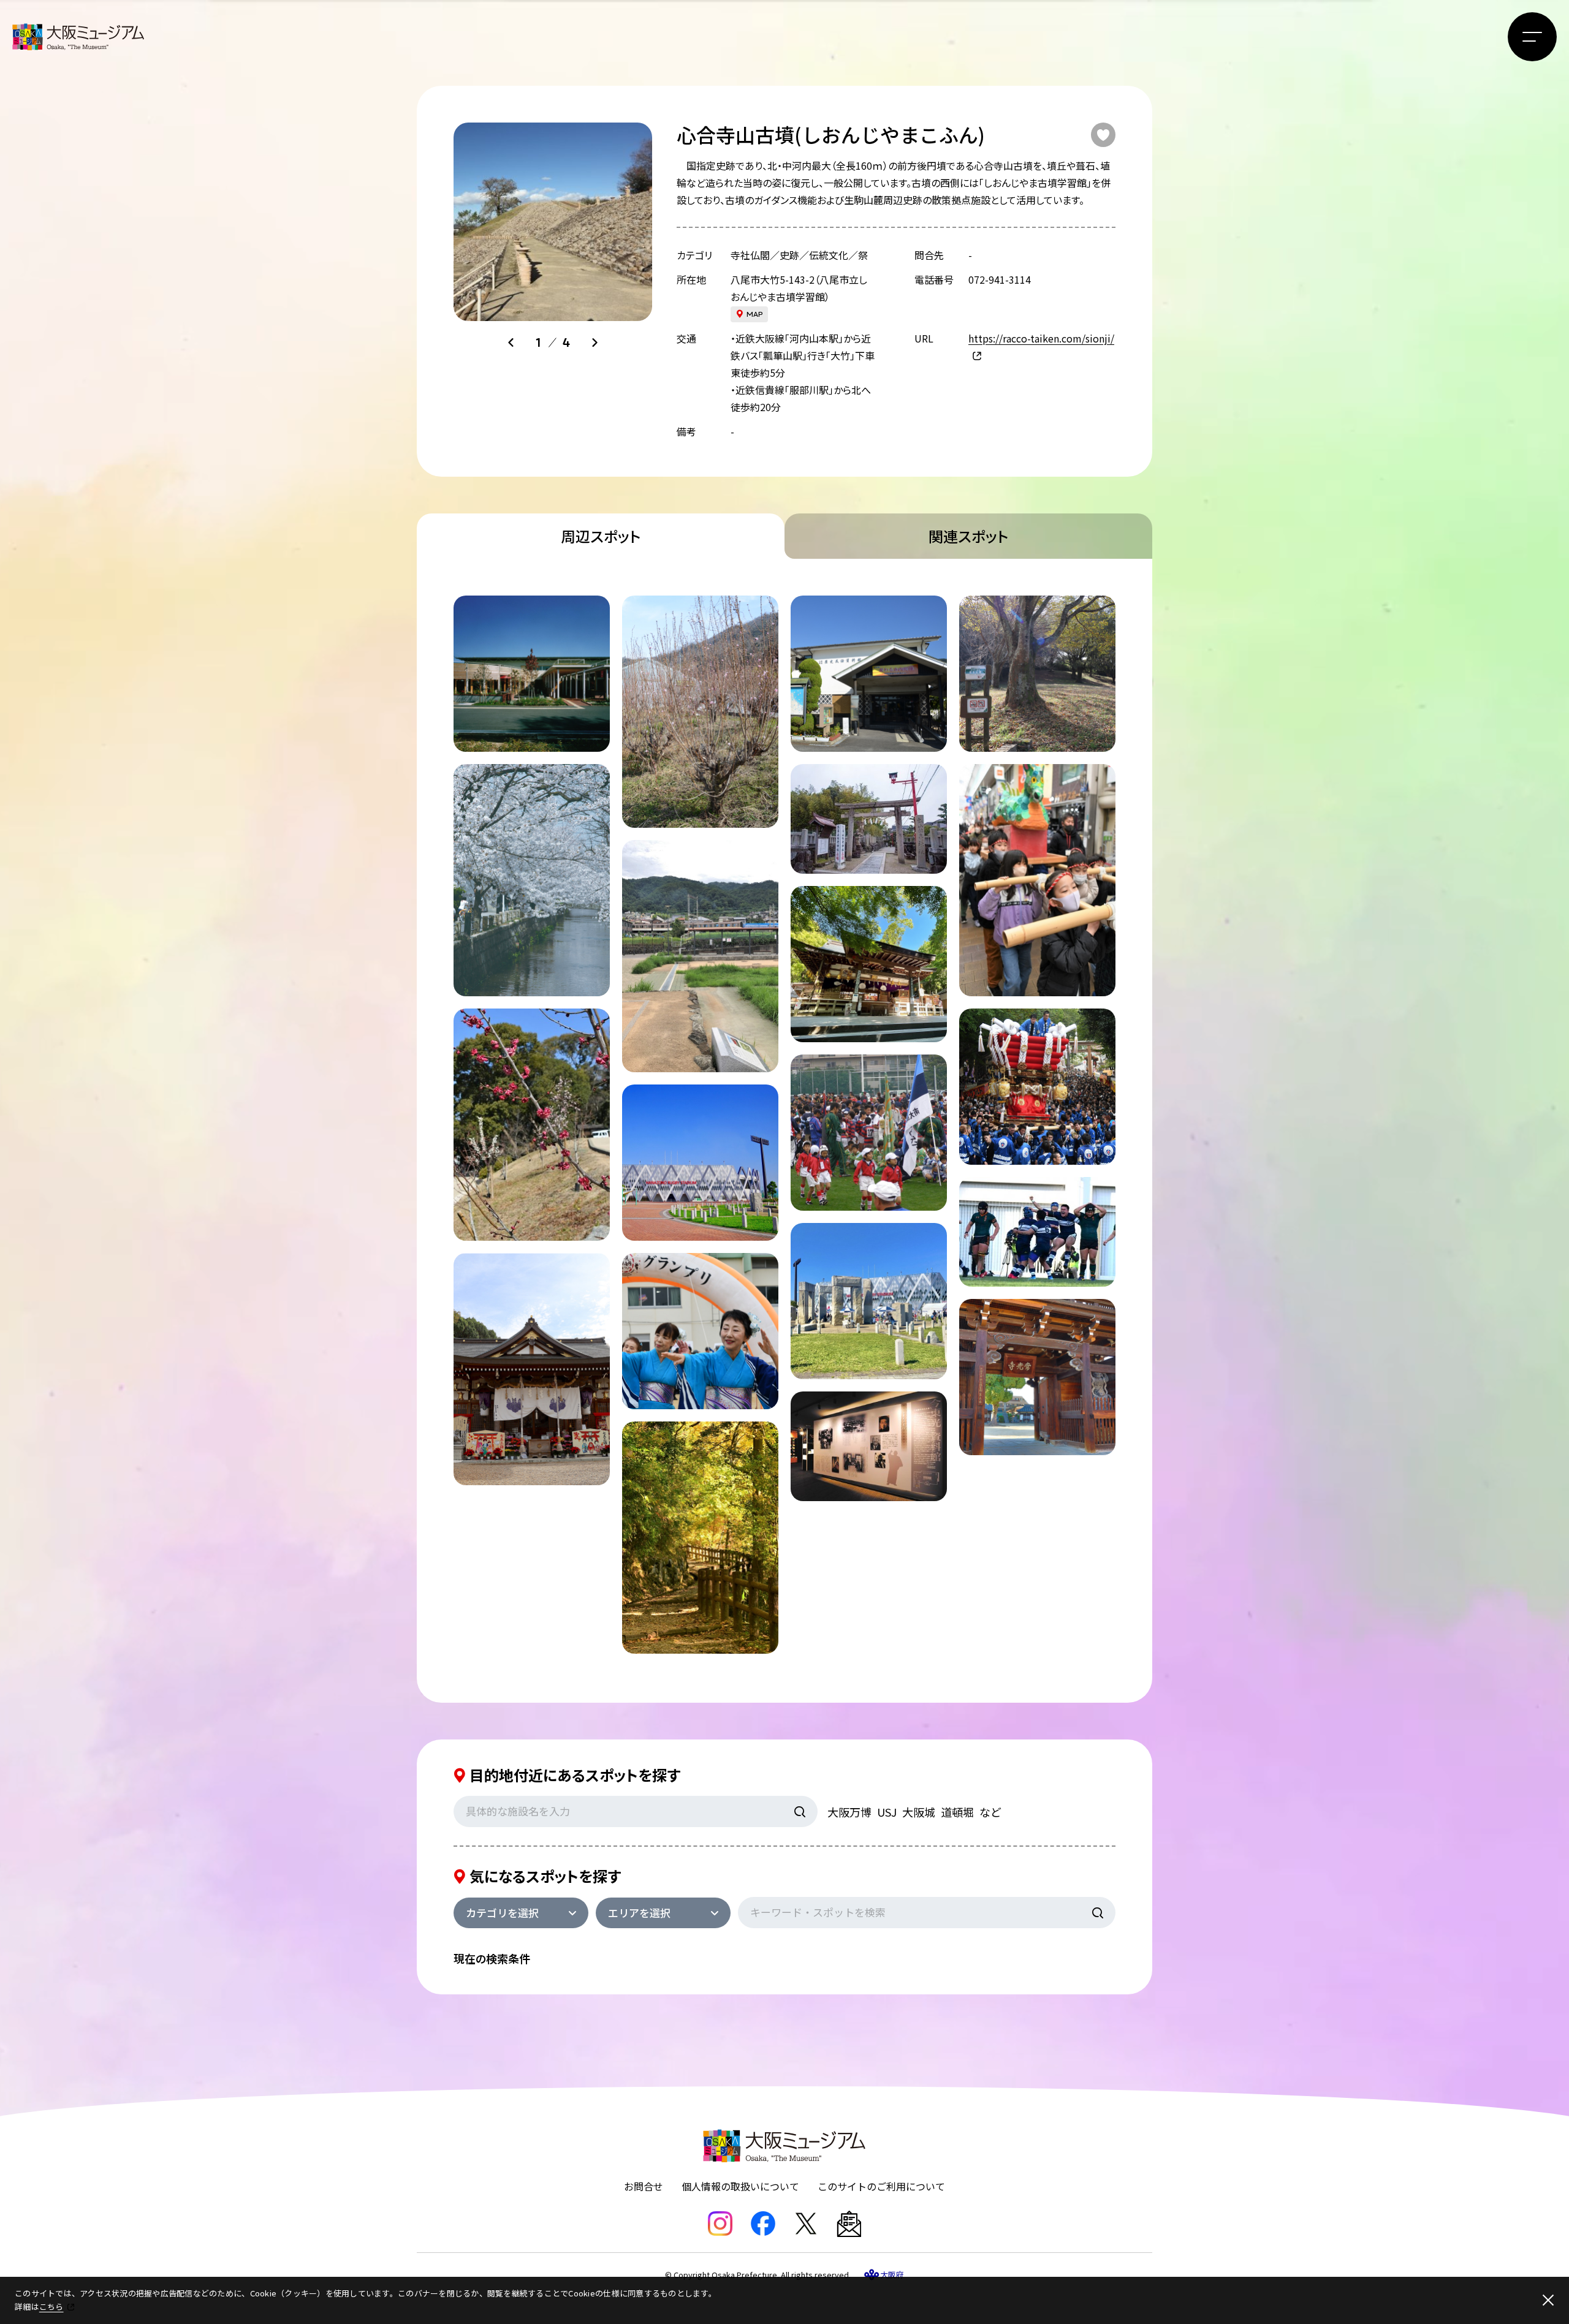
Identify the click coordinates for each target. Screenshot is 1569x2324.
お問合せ (644, 2186)
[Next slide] (595, 343)
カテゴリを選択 (502, 1913)
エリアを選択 (639, 1913)
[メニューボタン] (1532, 37)
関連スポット (968, 536)
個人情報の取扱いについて (740, 2186)
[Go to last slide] (511, 343)
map (755, 314)
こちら (51, 2307)
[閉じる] (1548, 2300)
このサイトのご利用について (881, 2186)
